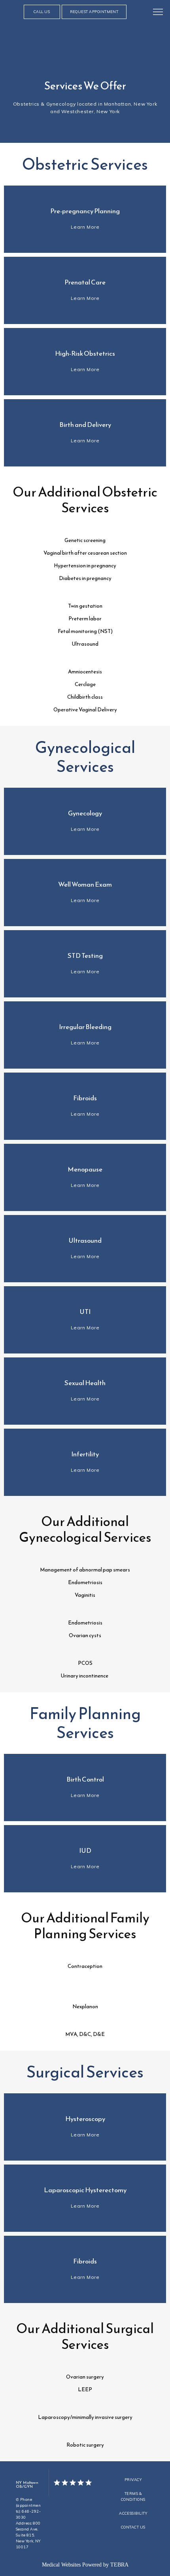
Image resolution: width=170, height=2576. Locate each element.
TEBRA (119, 2565)
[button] (158, 13)
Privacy (133, 2480)
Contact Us (133, 2527)
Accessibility (133, 2513)
